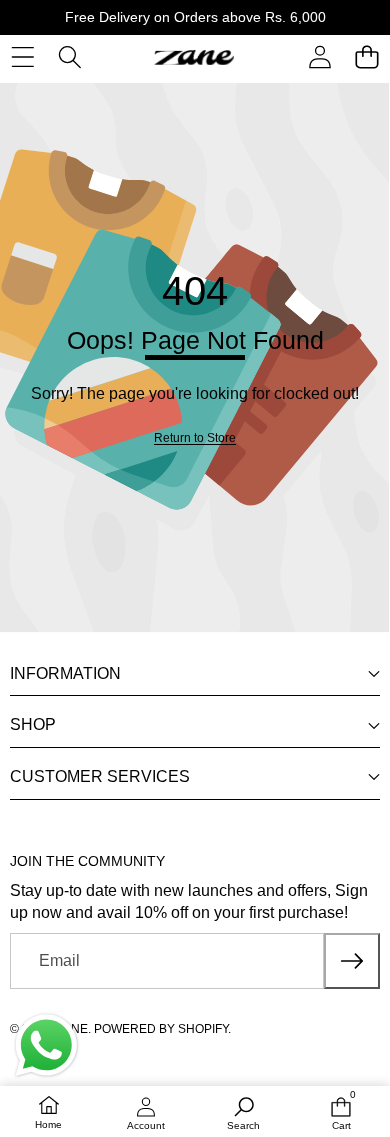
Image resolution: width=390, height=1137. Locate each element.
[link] (195, 438)
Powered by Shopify (161, 1029)
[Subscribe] (352, 961)
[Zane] (194, 57)
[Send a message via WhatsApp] (46, 1045)
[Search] (69, 57)
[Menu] (22, 57)
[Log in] (319, 57)
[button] (366, 57)
